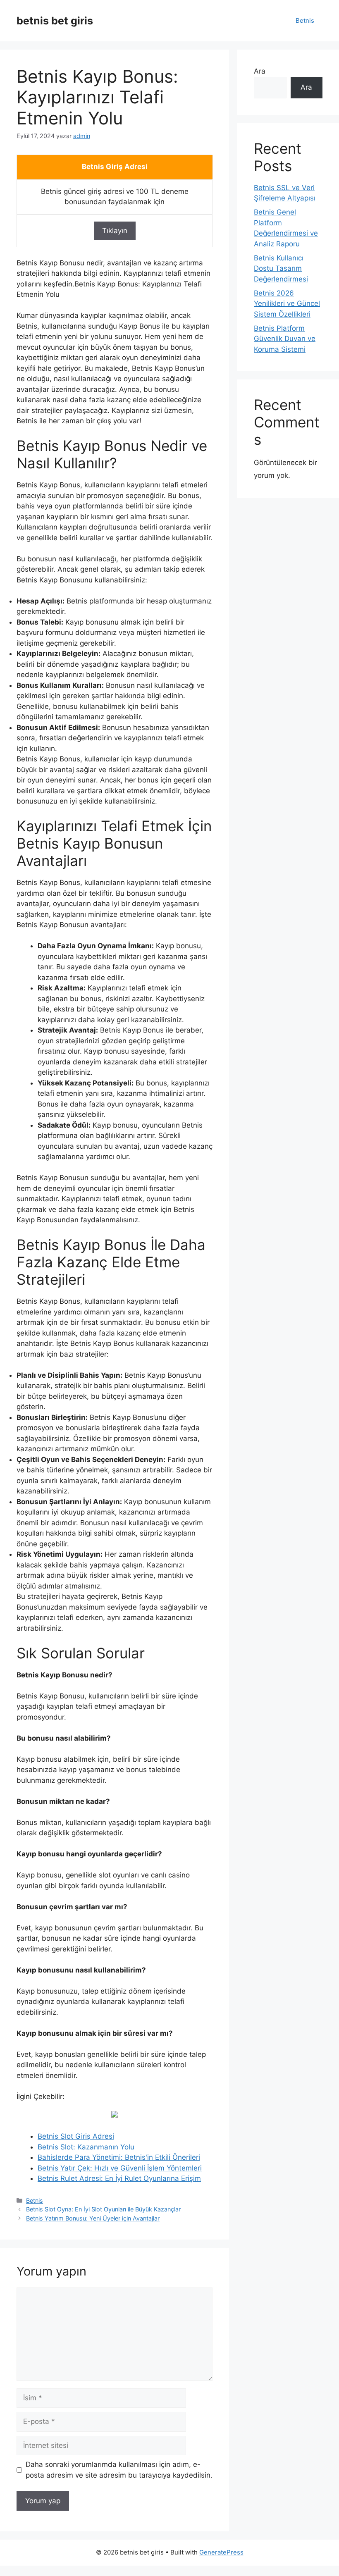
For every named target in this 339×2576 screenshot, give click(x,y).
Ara (260, 71)
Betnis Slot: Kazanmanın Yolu (86, 2147)
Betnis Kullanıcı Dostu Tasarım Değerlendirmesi (281, 268)
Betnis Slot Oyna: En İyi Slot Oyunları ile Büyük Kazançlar (103, 2209)
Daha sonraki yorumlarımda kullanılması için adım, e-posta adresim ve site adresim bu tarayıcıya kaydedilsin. (119, 2470)
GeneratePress (221, 2552)
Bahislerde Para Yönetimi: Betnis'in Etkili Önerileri (119, 2157)
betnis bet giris (55, 21)
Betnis (305, 20)
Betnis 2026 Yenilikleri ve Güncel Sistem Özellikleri (287, 304)
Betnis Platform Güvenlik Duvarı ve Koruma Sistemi (285, 339)
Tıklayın (115, 231)
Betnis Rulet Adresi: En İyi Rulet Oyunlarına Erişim (119, 2178)
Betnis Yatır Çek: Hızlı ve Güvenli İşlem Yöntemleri (120, 2168)
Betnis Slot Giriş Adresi (76, 2136)
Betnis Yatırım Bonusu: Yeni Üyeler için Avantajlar (93, 2218)
